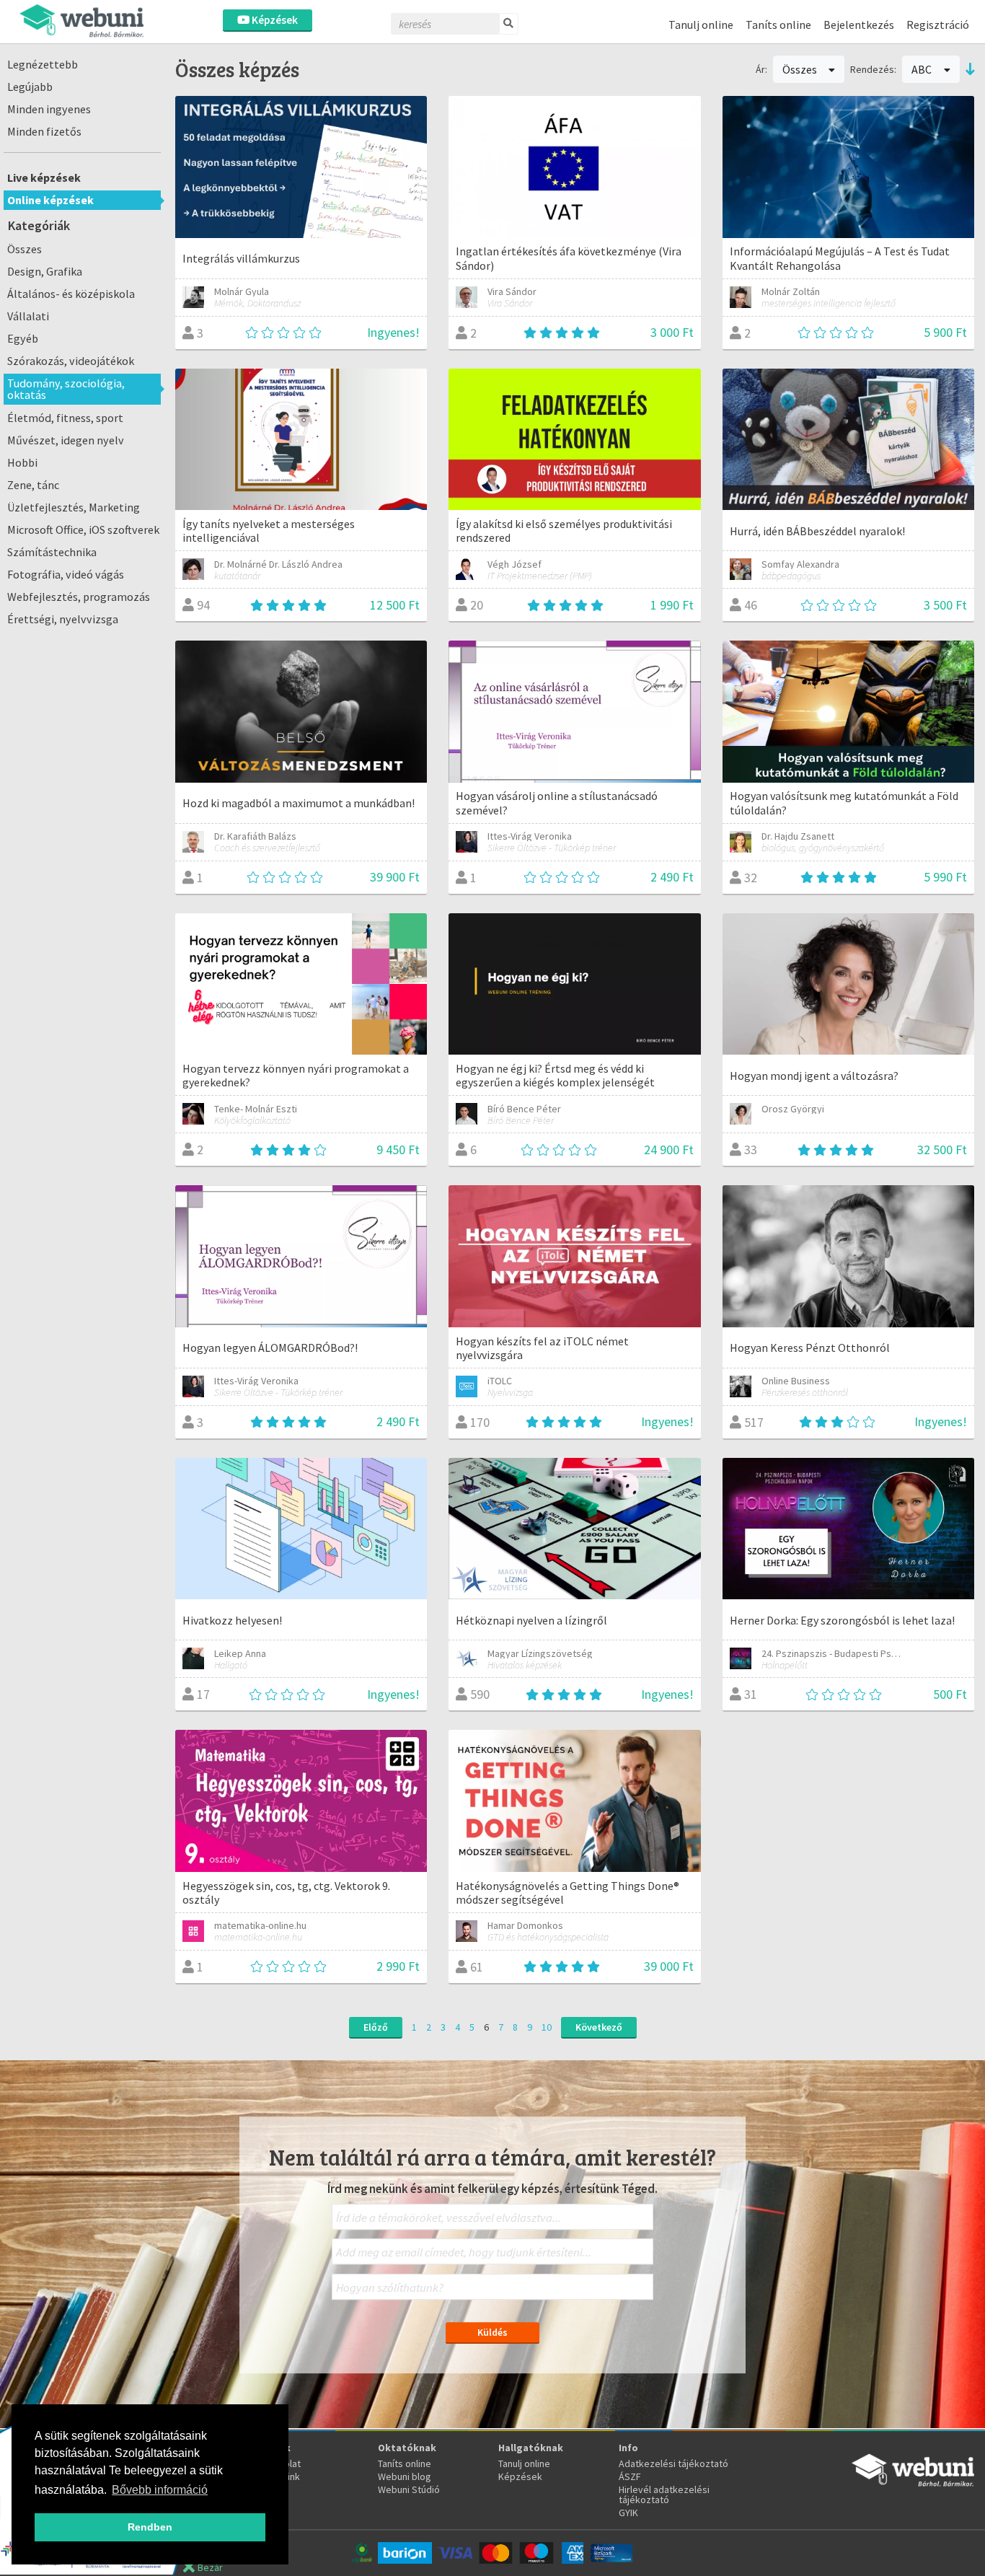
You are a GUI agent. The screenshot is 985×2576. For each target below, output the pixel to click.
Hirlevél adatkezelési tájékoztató (664, 2494)
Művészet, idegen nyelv (66, 440)
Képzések (274, 20)
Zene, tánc (33, 485)
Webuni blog (405, 2476)
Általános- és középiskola (71, 294)
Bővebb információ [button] (160, 2490)
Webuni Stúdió (409, 2489)
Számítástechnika (52, 552)
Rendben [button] (150, 2527)
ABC (923, 69)
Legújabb (30, 87)
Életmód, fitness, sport (65, 418)
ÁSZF (630, 2476)
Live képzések (44, 177)
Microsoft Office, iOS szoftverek (83, 529)
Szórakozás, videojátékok (71, 361)
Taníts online (778, 25)
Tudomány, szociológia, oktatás (66, 389)
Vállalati (28, 316)
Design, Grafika (45, 271)
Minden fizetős (44, 131)
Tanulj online (701, 25)
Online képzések (50, 200)
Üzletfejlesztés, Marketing (74, 507)
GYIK (628, 2513)
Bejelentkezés (859, 25)
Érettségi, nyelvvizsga (63, 619)
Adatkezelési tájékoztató (673, 2463)
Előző (376, 2027)
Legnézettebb (43, 64)
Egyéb (23, 338)
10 (547, 2027)
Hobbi (22, 462)
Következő (599, 2027)
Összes (25, 249)
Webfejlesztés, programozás (79, 597)
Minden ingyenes (49, 109)
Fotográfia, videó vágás (66, 574)
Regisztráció (938, 25)
